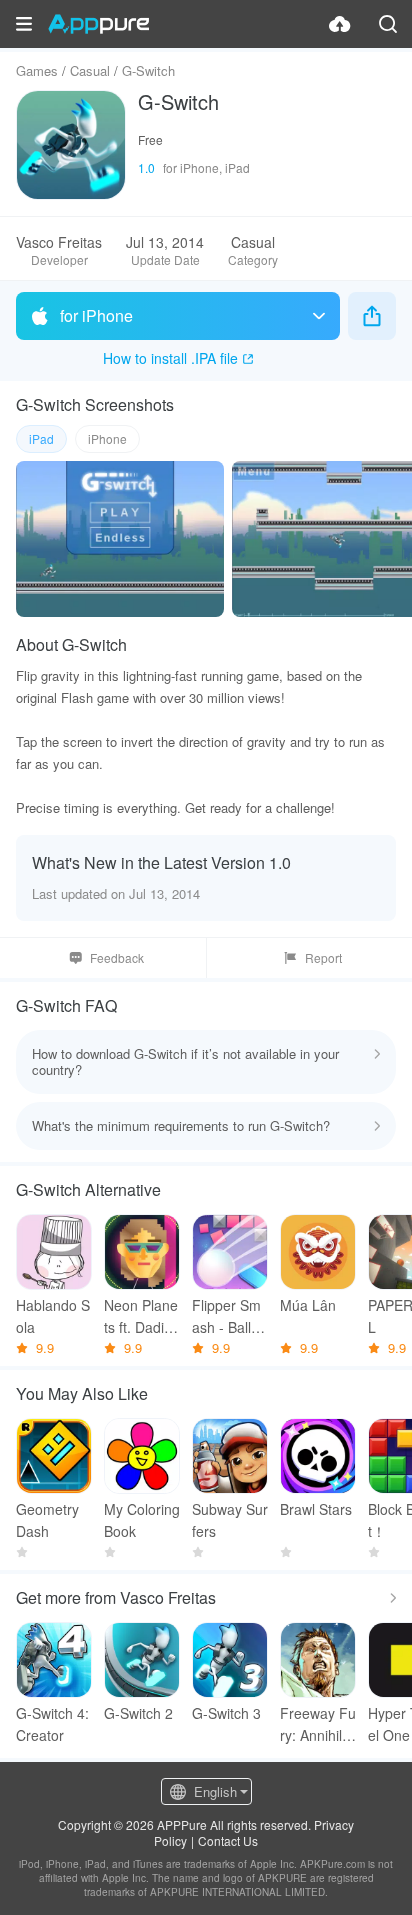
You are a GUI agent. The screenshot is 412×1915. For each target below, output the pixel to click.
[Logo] (98, 24)
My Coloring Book (142, 1520)
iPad (41, 438)
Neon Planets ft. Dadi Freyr (141, 1316)
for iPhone (96, 315)
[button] (24, 24)
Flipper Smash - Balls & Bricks (226, 1316)
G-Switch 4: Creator (52, 1724)
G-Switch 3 (226, 1713)
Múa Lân (308, 1305)
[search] (388, 24)
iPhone (107, 438)
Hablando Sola (53, 1316)
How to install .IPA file (170, 358)
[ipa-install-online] (340, 24)
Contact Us (228, 1840)
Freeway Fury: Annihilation (318, 1724)
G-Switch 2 (138, 1713)
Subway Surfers (230, 1520)
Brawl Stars (316, 1509)
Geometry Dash (47, 1520)
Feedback (117, 957)
